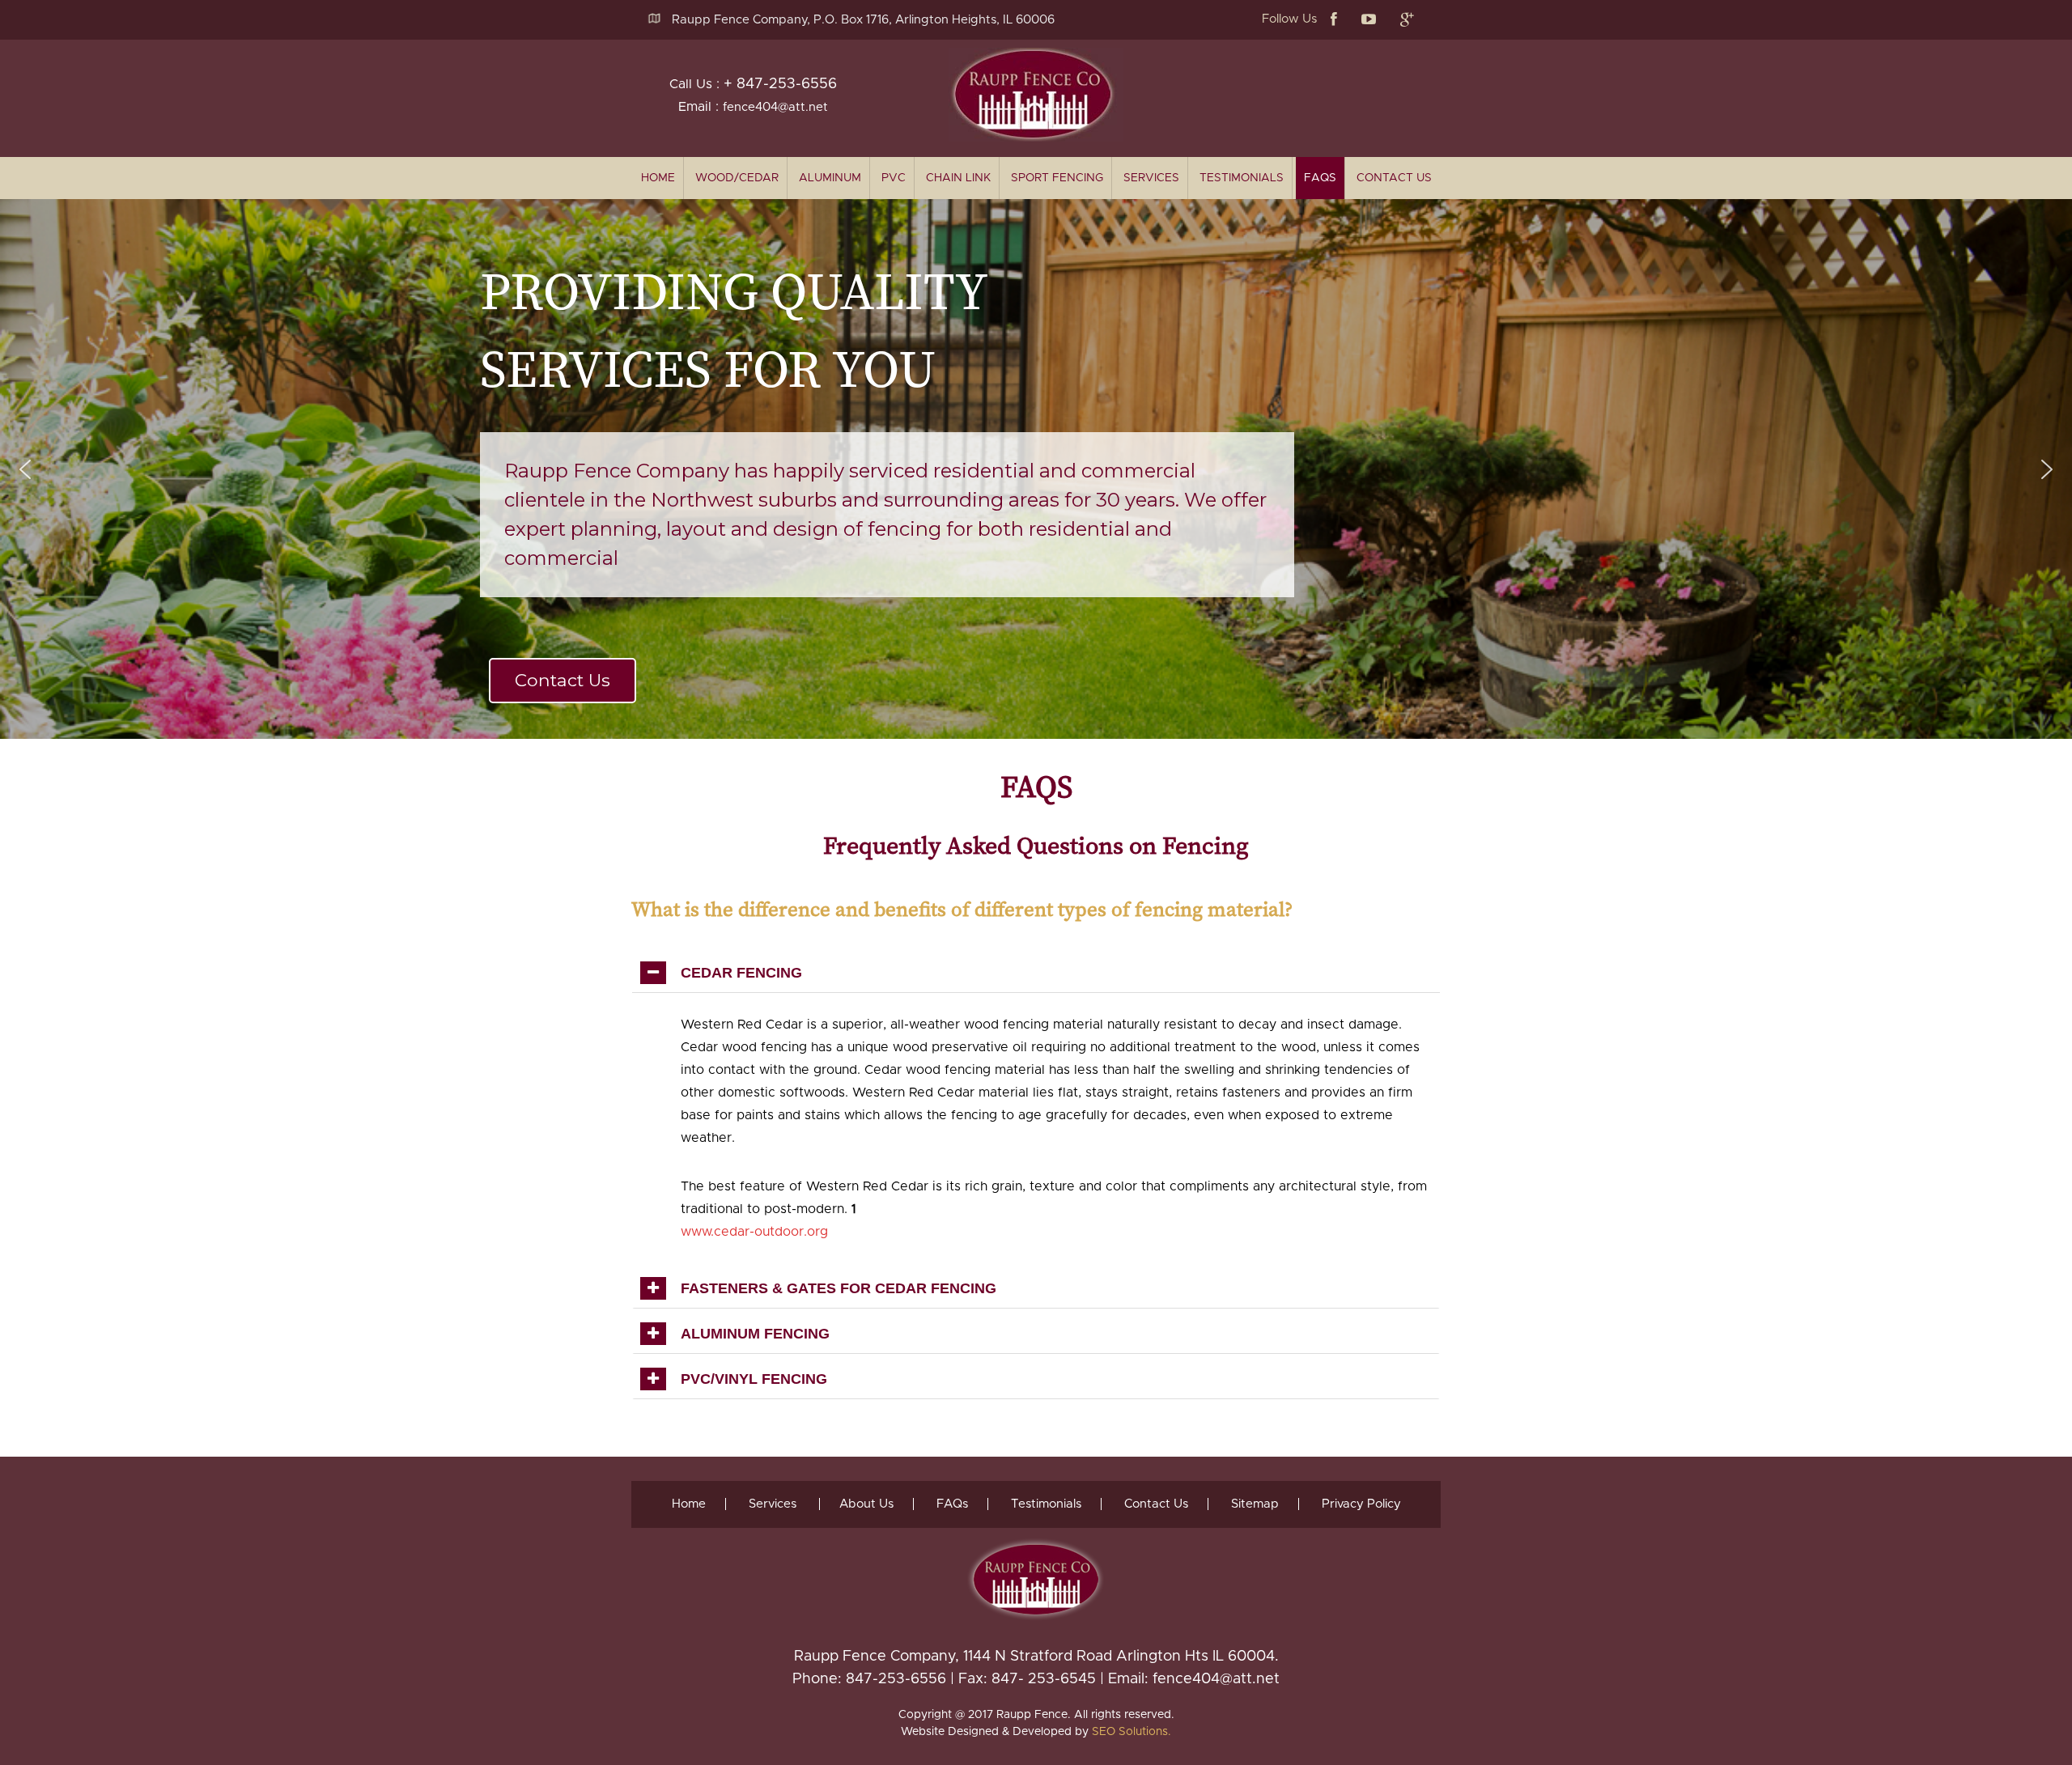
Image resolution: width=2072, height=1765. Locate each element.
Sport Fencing (1057, 178)
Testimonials (1242, 178)
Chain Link (958, 178)
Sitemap (1255, 1504)
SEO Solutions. (1132, 1732)
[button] (25, 469)
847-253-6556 (896, 1679)
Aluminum (830, 178)
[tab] (1036, 973)
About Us (866, 1504)
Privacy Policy (1361, 1504)
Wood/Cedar (737, 178)
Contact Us (1394, 178)
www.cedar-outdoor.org (754, 1232)
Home (689, 1504)
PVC (894, 178)
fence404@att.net (775, 107)
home (658, 178)
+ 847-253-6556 (780, 84)
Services (1151, 178)
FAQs (1320, 178)
